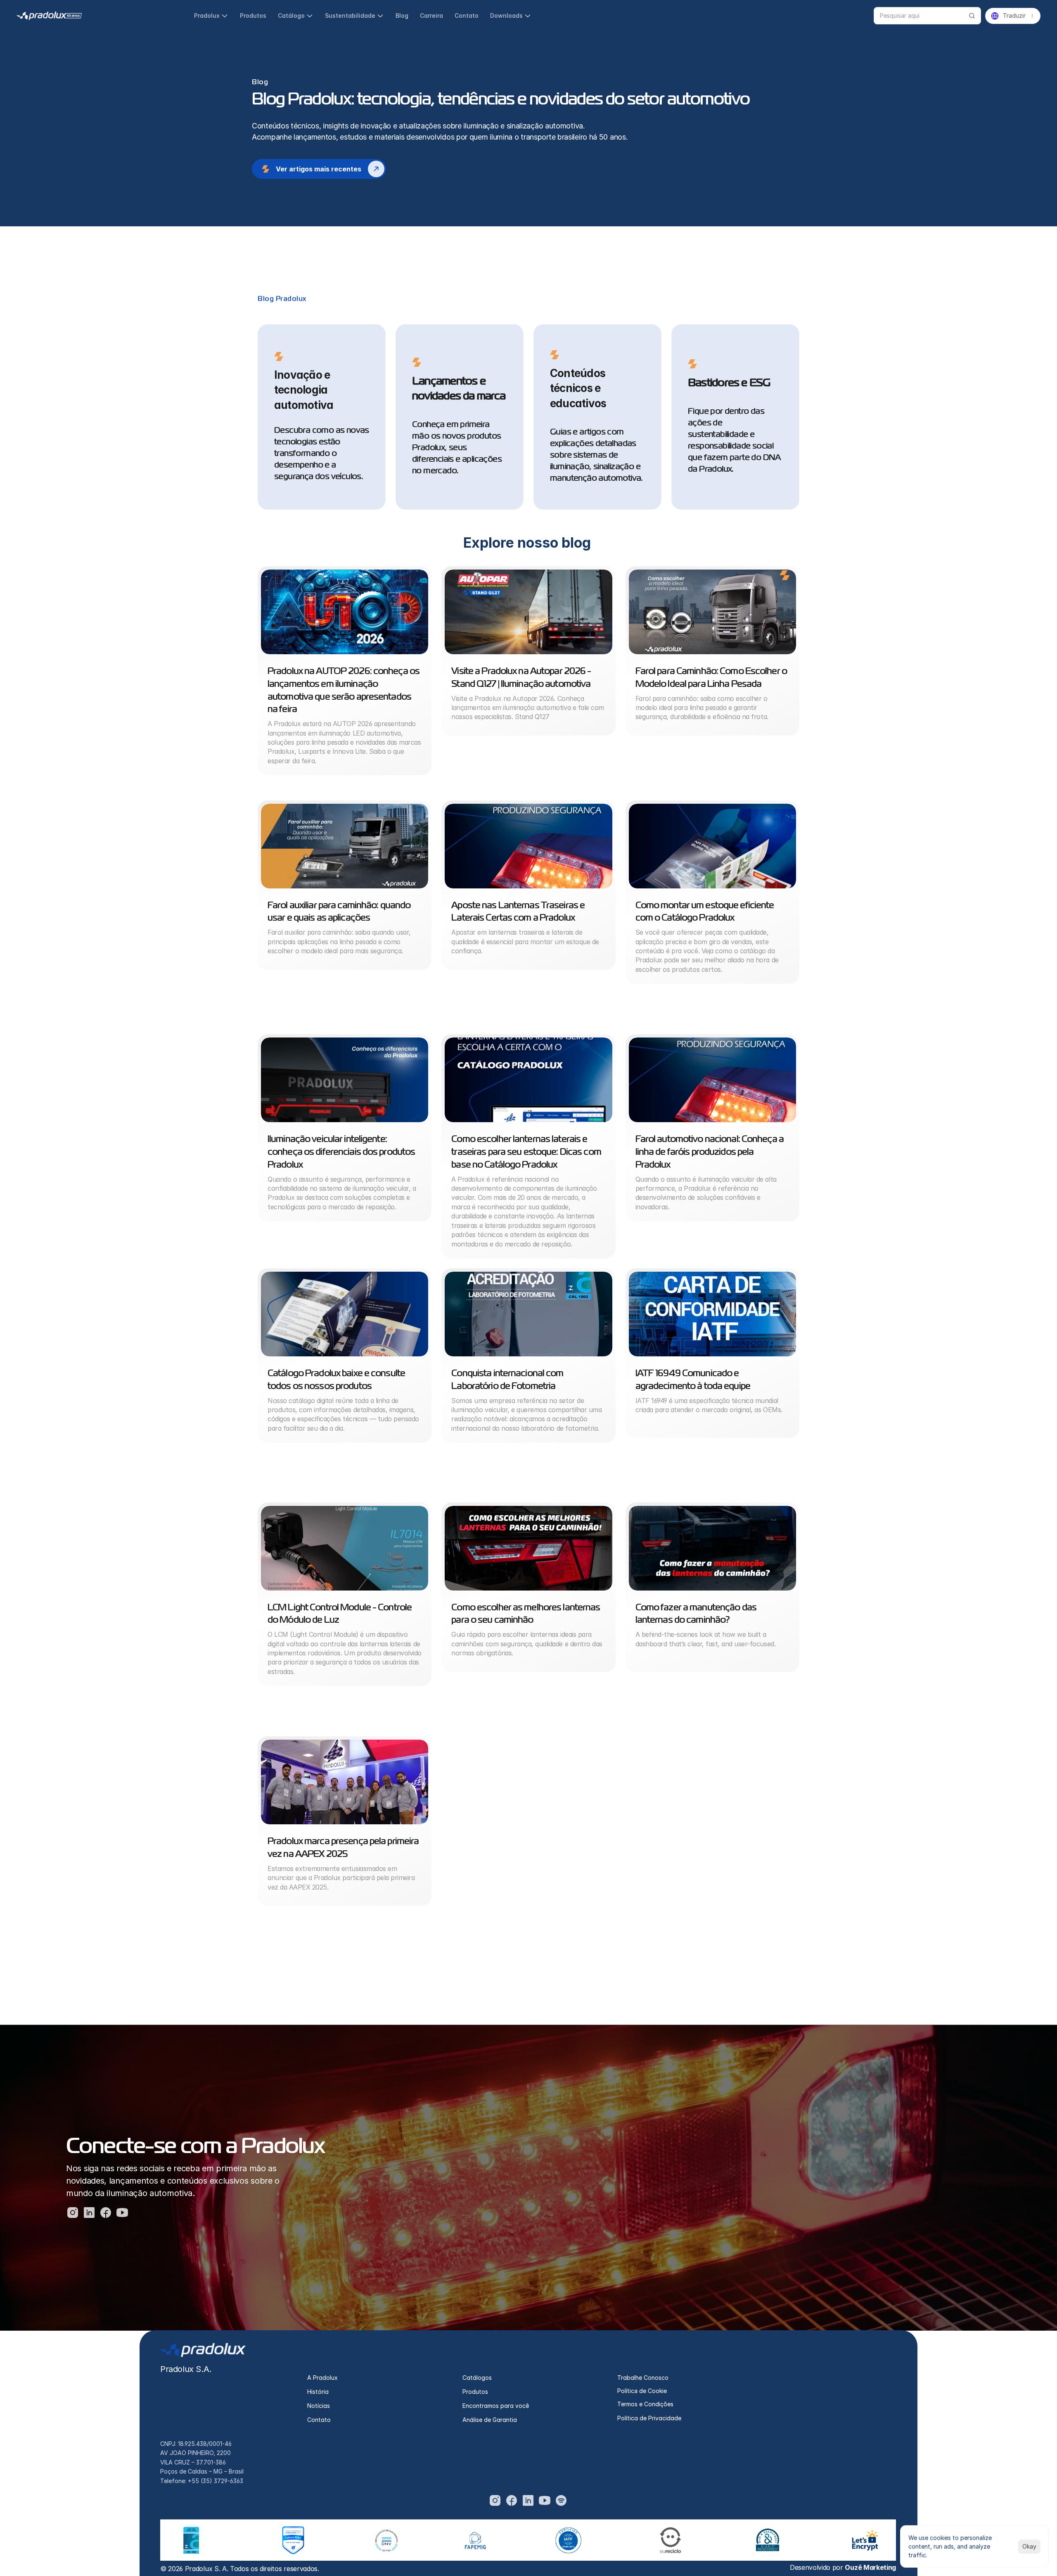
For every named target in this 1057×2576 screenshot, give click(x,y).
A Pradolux (322, 2378)
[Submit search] (972, 16)
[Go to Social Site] (495, 2500)
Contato (319, 2420)
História (318, 2392)
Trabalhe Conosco (643, 2378)
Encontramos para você (496, 2406)
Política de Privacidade (649, 2418)
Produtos (475, 2392)
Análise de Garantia (490, 2420)
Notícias (319, 2406)
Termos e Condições (645, 2404)
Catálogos (477, 2378)
